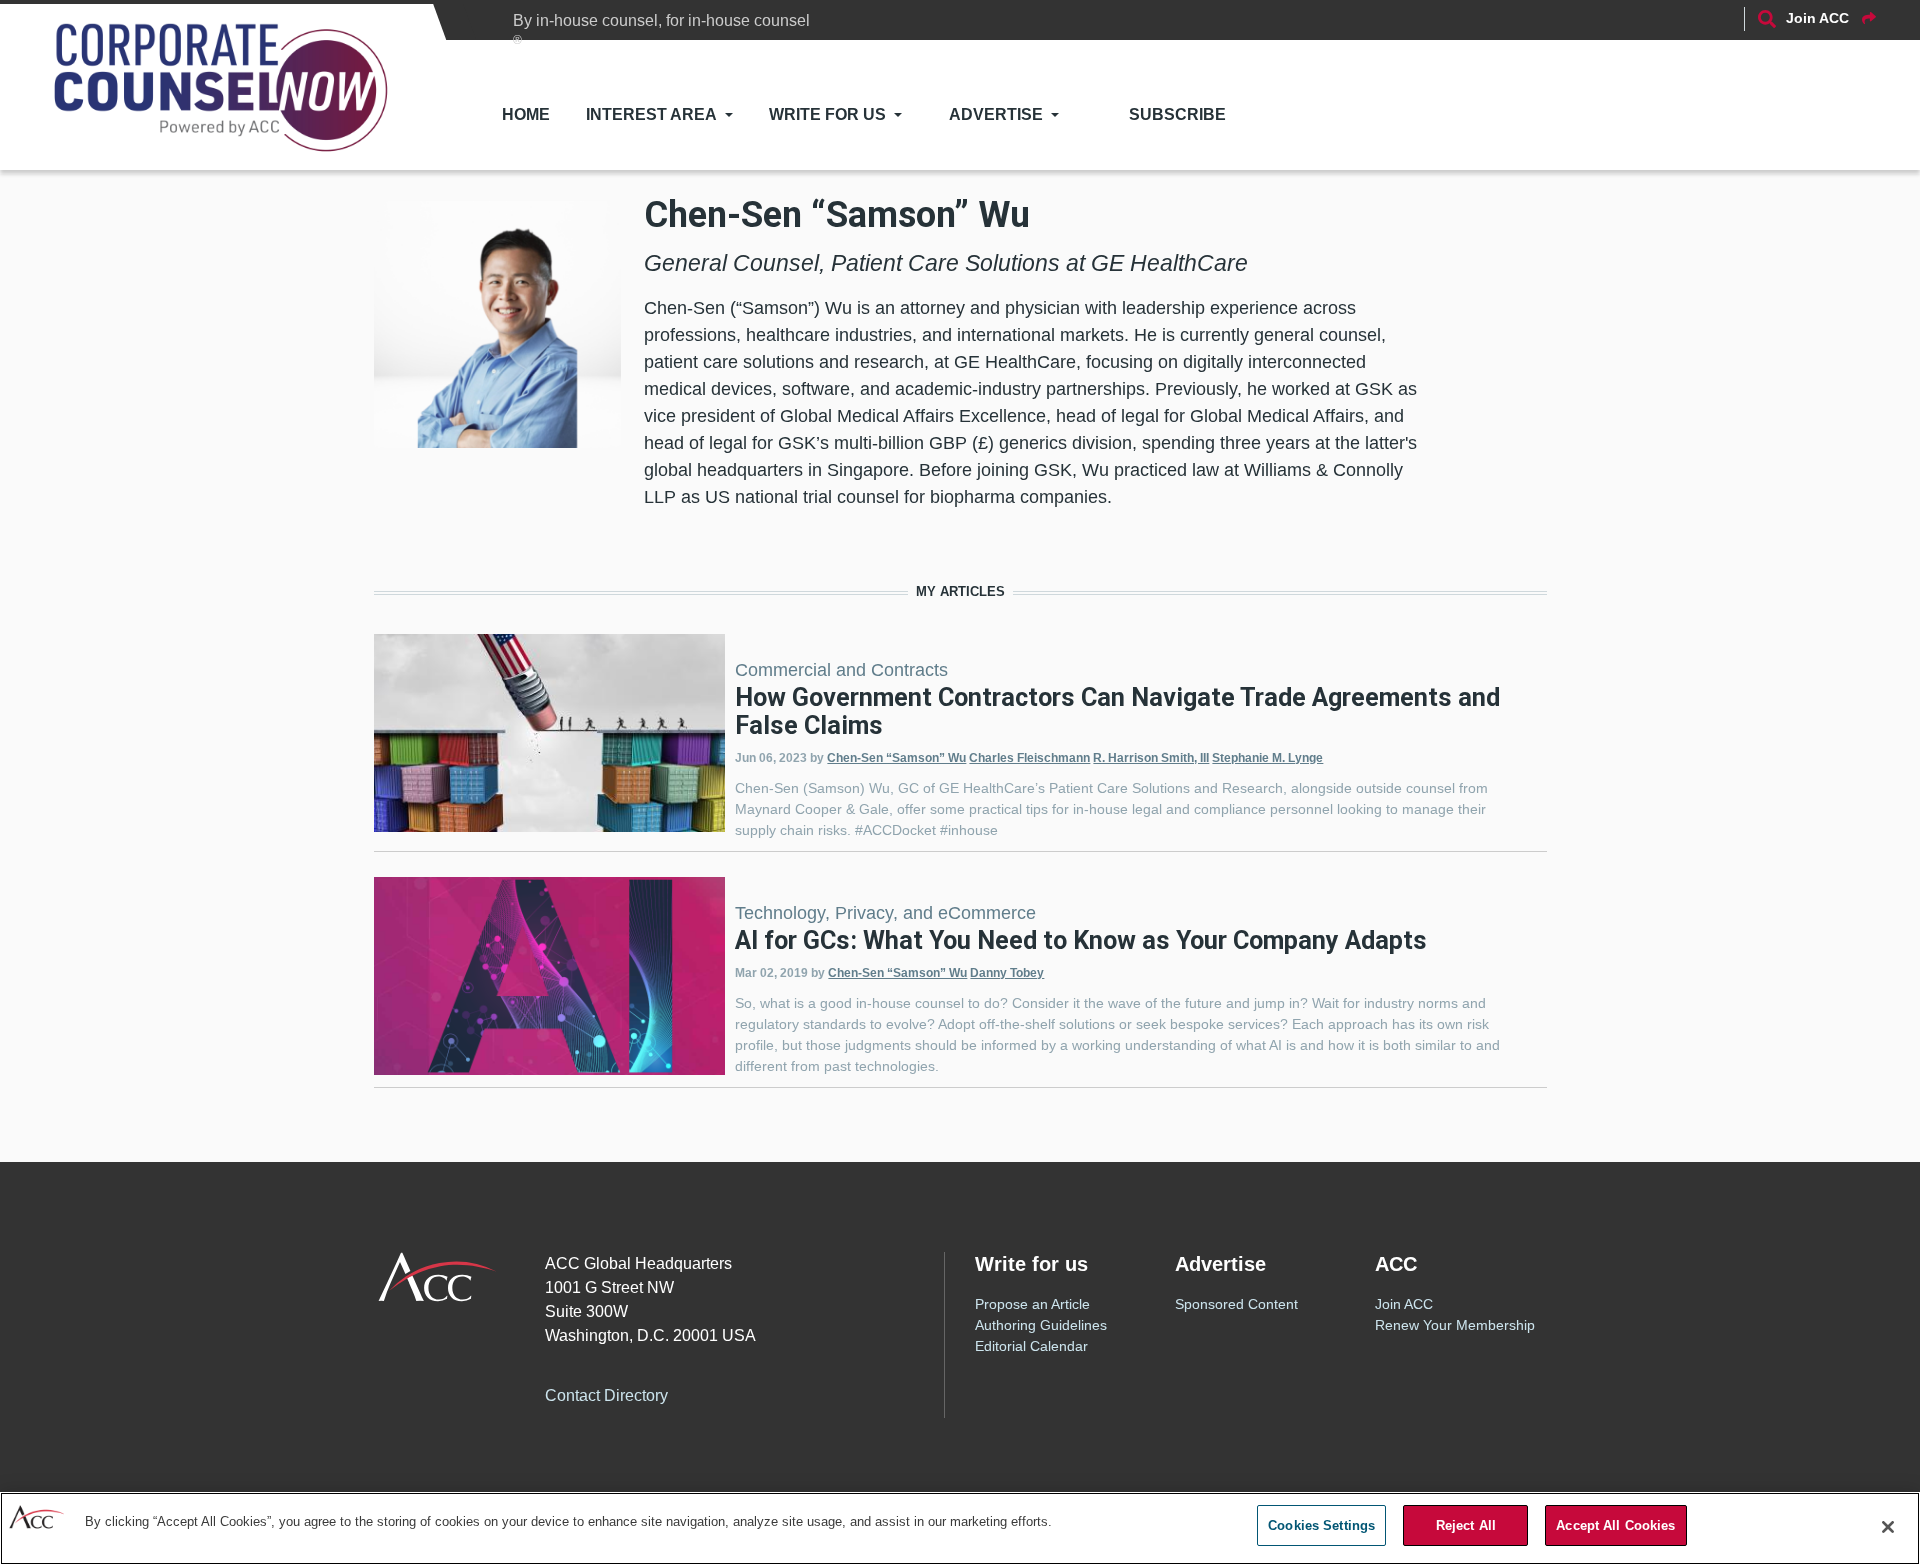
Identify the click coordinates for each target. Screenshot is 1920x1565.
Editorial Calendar (1031, 1346)
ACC (437, 1277)
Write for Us (827, 114)
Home (526, 114)
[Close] (1888, 1527)
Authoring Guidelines (1041, 1325)
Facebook (722, 1393)
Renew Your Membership (1455, 1325)
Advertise (996, 114)
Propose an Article (1032, 1304)
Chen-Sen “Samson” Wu (896, 758)
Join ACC (1404, 1304)
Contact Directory (606, 1395)
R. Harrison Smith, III (1151, 758)
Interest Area (651, 114)
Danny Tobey (1007, 973)
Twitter (762, 1393)
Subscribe (1177, 114)
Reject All (1466, 1525)
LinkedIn (802, 1393)
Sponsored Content (1236, 1304)
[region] (960, 1528)
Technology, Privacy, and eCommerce (885, 913)
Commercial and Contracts (841, 670)
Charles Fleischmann (1029, 758)
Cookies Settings (1321, 1525)
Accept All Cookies (1615, 1525)
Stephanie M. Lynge (1267, 758)
